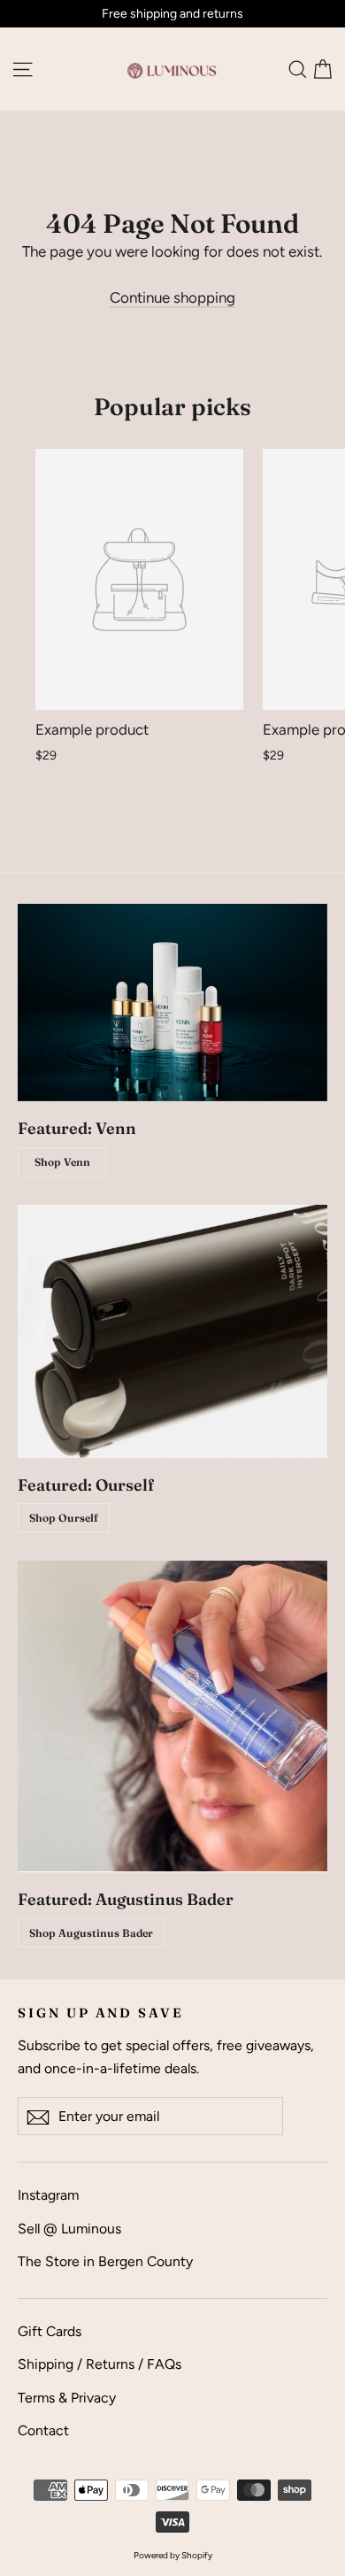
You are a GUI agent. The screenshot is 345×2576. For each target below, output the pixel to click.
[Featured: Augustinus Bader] (172, 1716)
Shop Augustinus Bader (91, 1933)
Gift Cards (50, 2331)
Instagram (48, 2195)
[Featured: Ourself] (172, 1331)
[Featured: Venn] (172, 1003)
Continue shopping (172, 297)
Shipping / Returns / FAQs (100, 2364)
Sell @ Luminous (69, 2229)
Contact (43, 2430)
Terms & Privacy (67, 2398)
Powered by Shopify (173, 2555)
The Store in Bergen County (105, 2261)
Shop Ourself (64, 1518)
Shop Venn (62, 1162)
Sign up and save (101, 2013)
